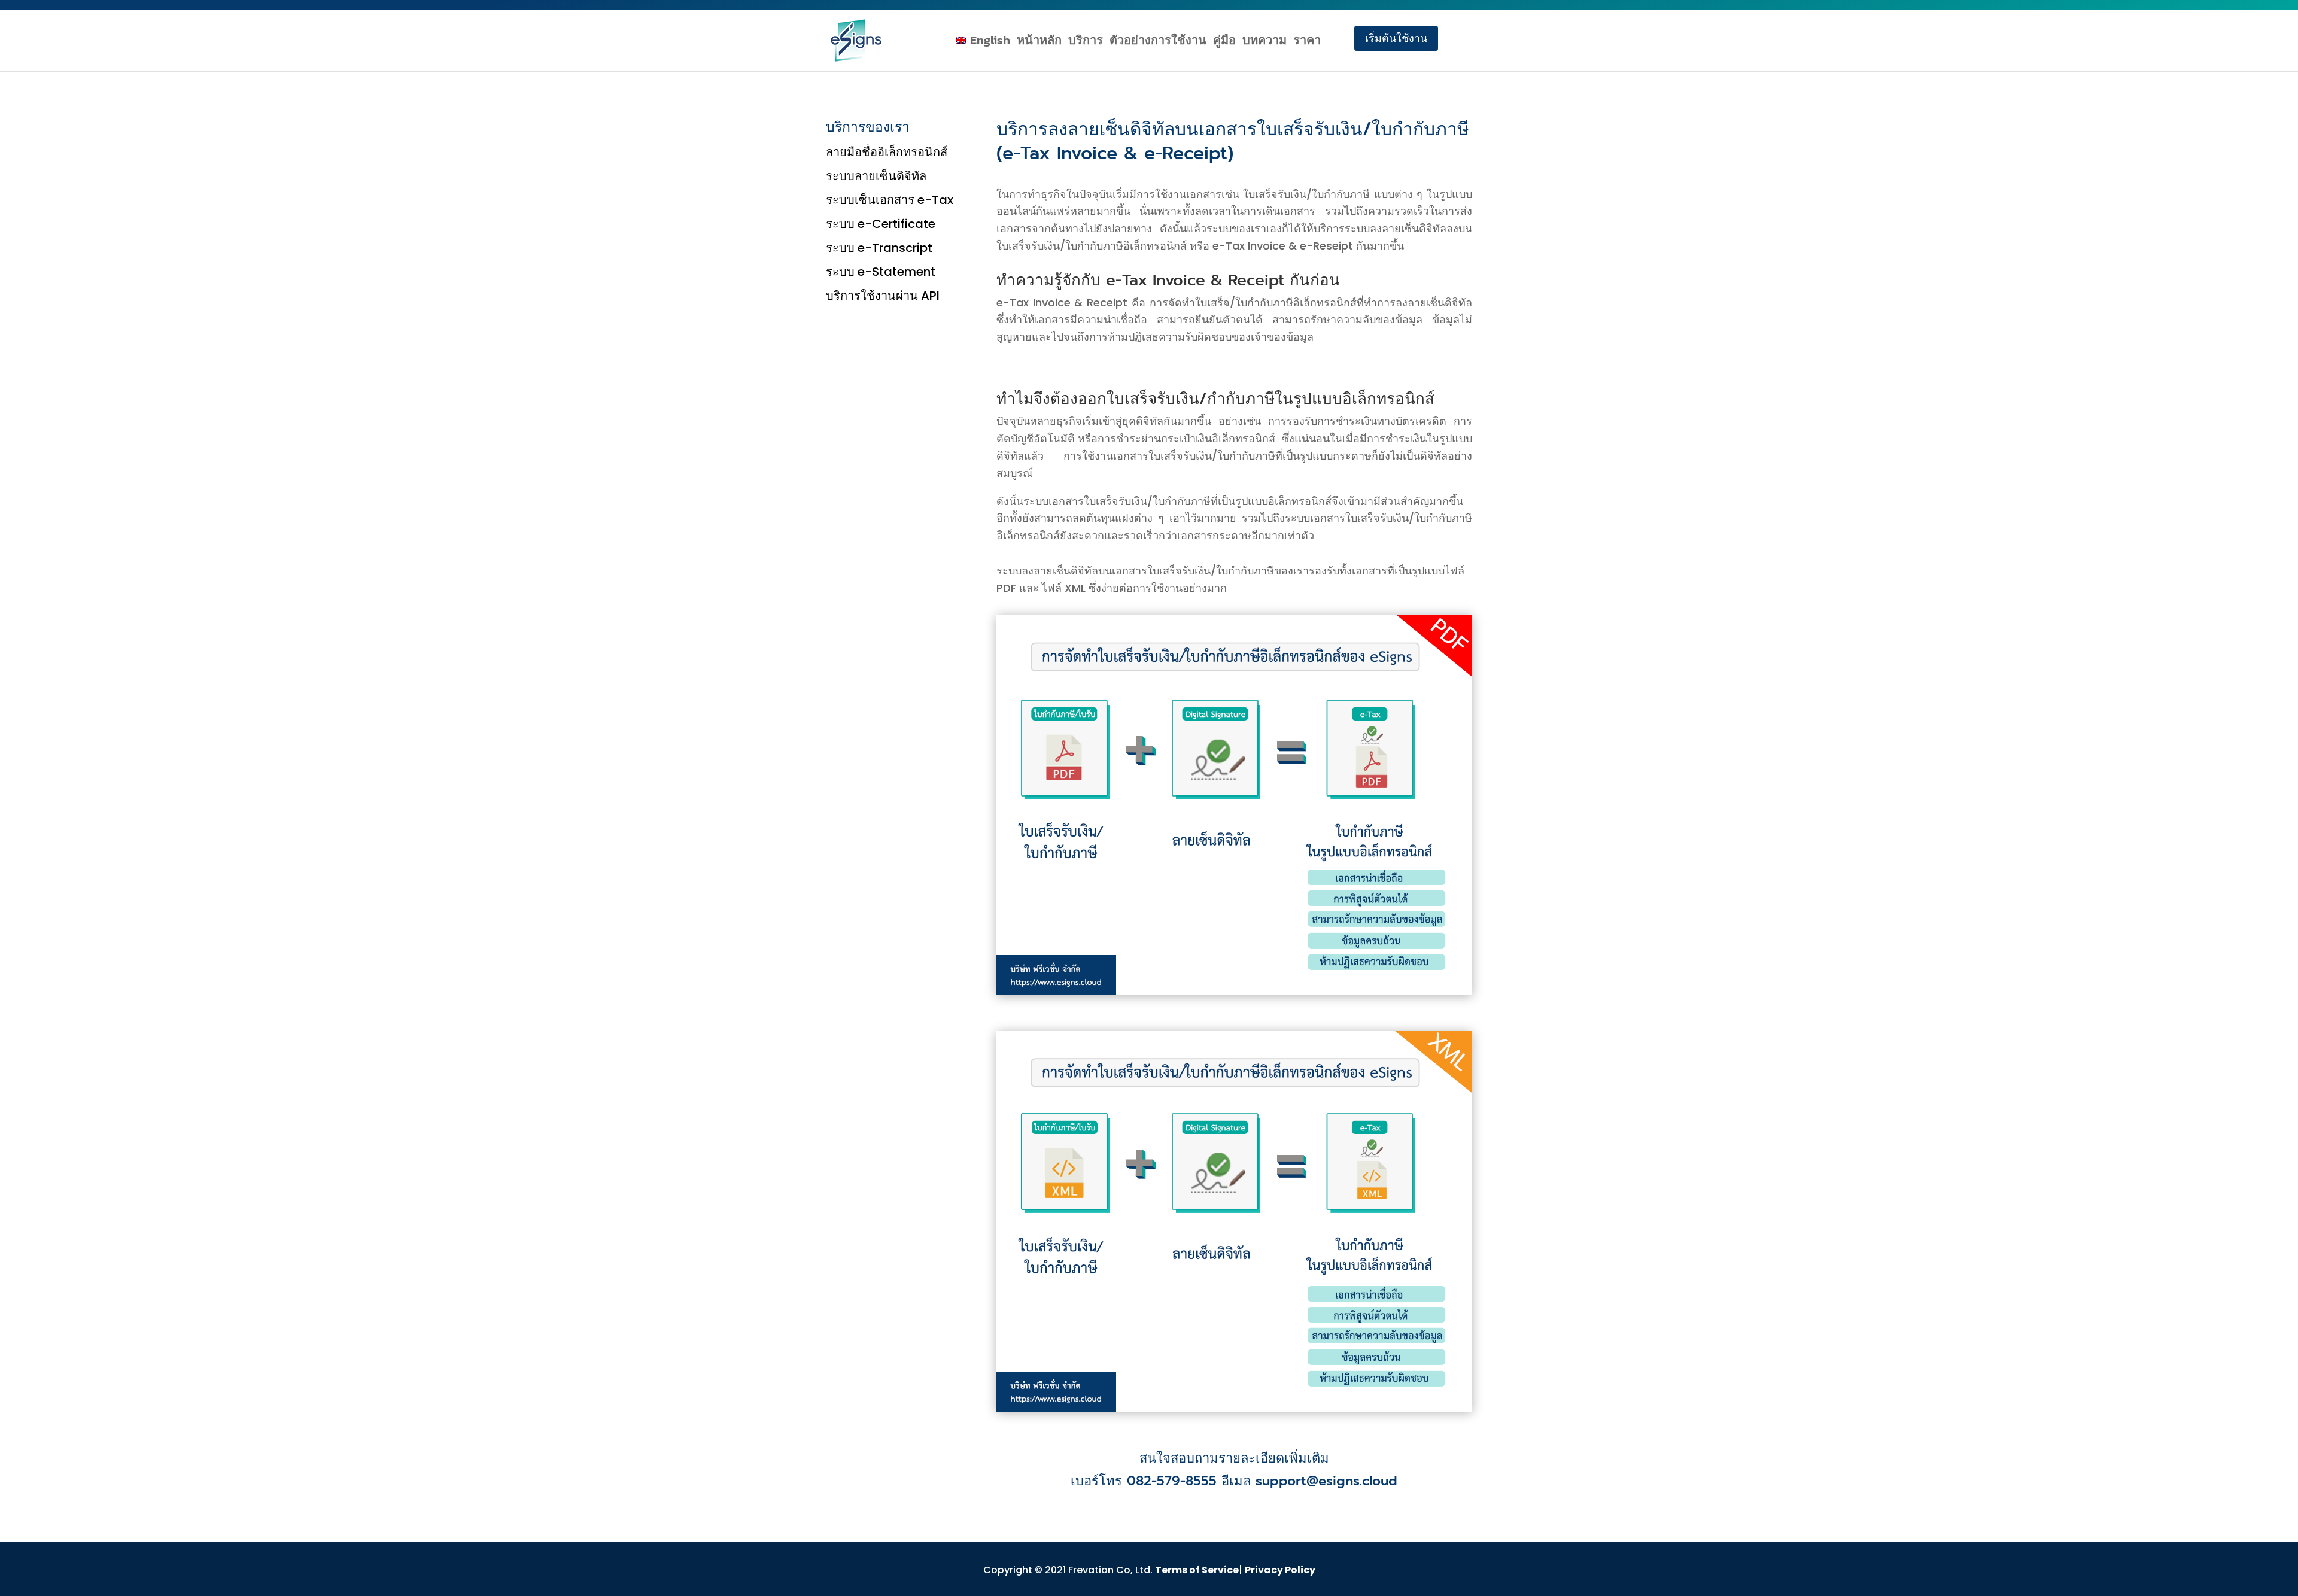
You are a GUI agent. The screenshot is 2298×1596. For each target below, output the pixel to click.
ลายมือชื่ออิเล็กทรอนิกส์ (887, 153)
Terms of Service (1197, 1570)
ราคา (1307, 40)
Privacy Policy (1280, 1570)
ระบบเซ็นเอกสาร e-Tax (890, 200)
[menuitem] (983, 42)
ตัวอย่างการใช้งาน (1158, 40)
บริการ (1086, 40)
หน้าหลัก (1039, 40)
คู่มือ (1224, 40)
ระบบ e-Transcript (879, 248)
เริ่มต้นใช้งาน (1396, 38)
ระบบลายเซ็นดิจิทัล (876, 177)
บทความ (1264, 40)
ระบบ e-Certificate (881, 224)
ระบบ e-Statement (881, 272)
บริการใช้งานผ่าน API (883, 296)
